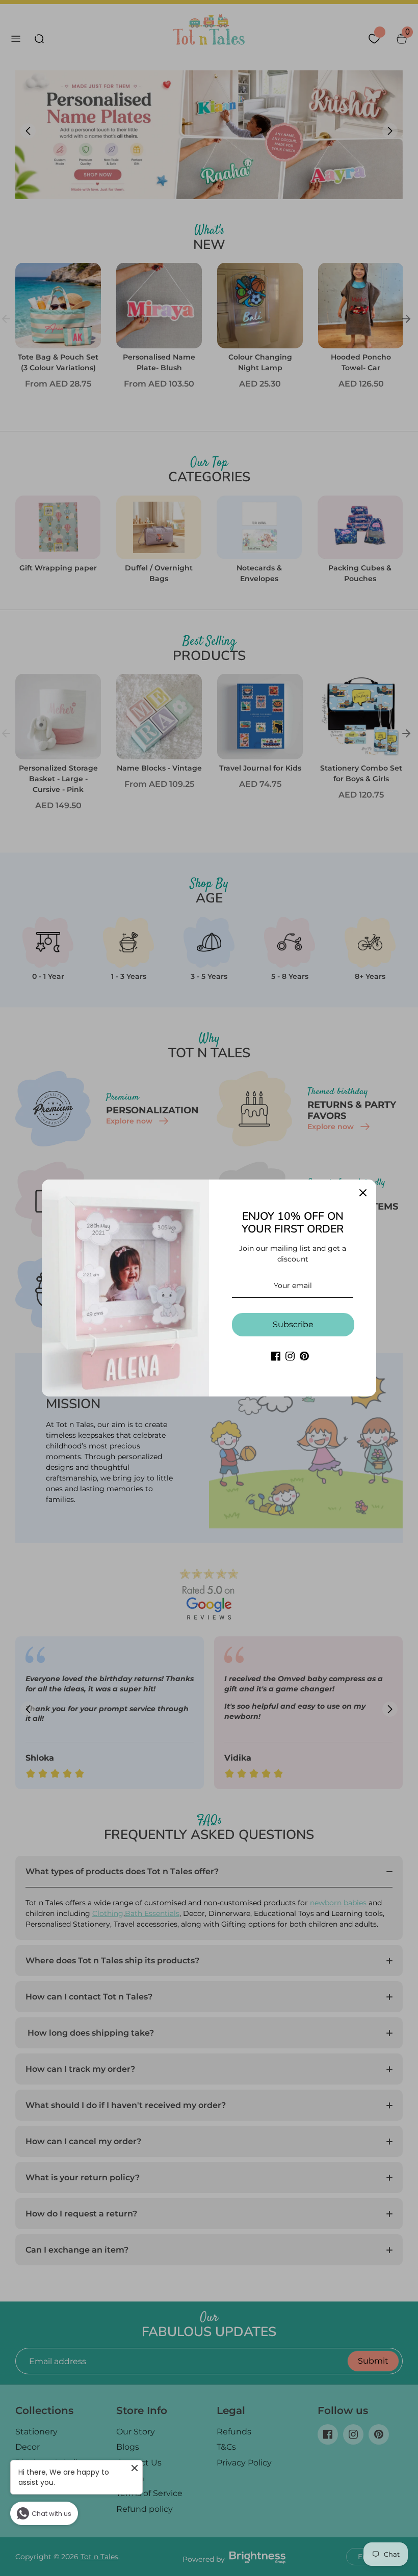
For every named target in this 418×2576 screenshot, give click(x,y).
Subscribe (293, 1324)
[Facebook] (276, 1356)
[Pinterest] (304, 1356)
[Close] (363, 1193)
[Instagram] (290, 1356)
